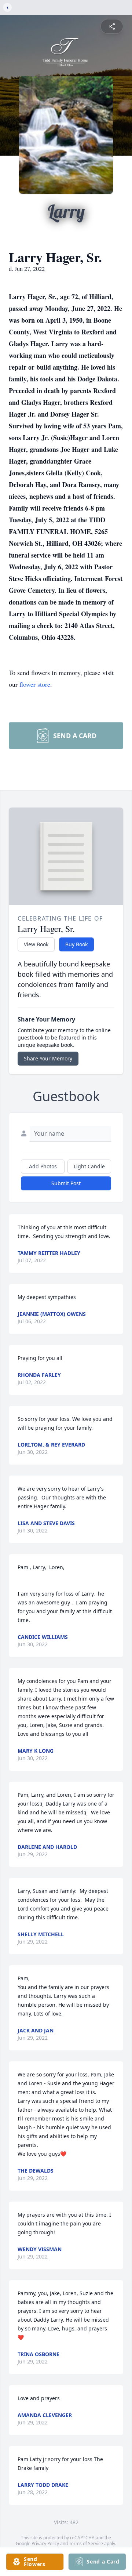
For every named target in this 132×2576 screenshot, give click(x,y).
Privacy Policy (45, 2544)
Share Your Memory (48, 1058)
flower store (35, 684)
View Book (36, 944)
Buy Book (76, 944)
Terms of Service (86, 2544)
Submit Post (66, 1183)
